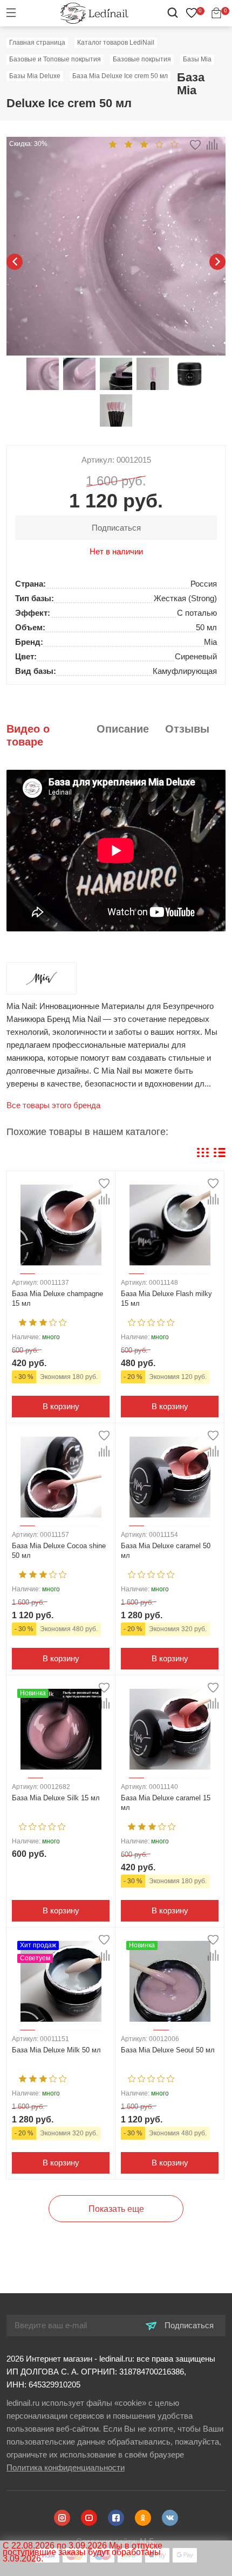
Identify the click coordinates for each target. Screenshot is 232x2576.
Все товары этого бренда (53, 1105)
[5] (175, 144)
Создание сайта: (116, 2541)
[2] (128, 144)
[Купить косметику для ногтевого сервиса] (94, 13)
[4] (159, 144)
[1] (113, 144)
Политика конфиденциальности (66, 2467)
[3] (144, 144)
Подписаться (188, 2325)
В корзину (61, 1406)
